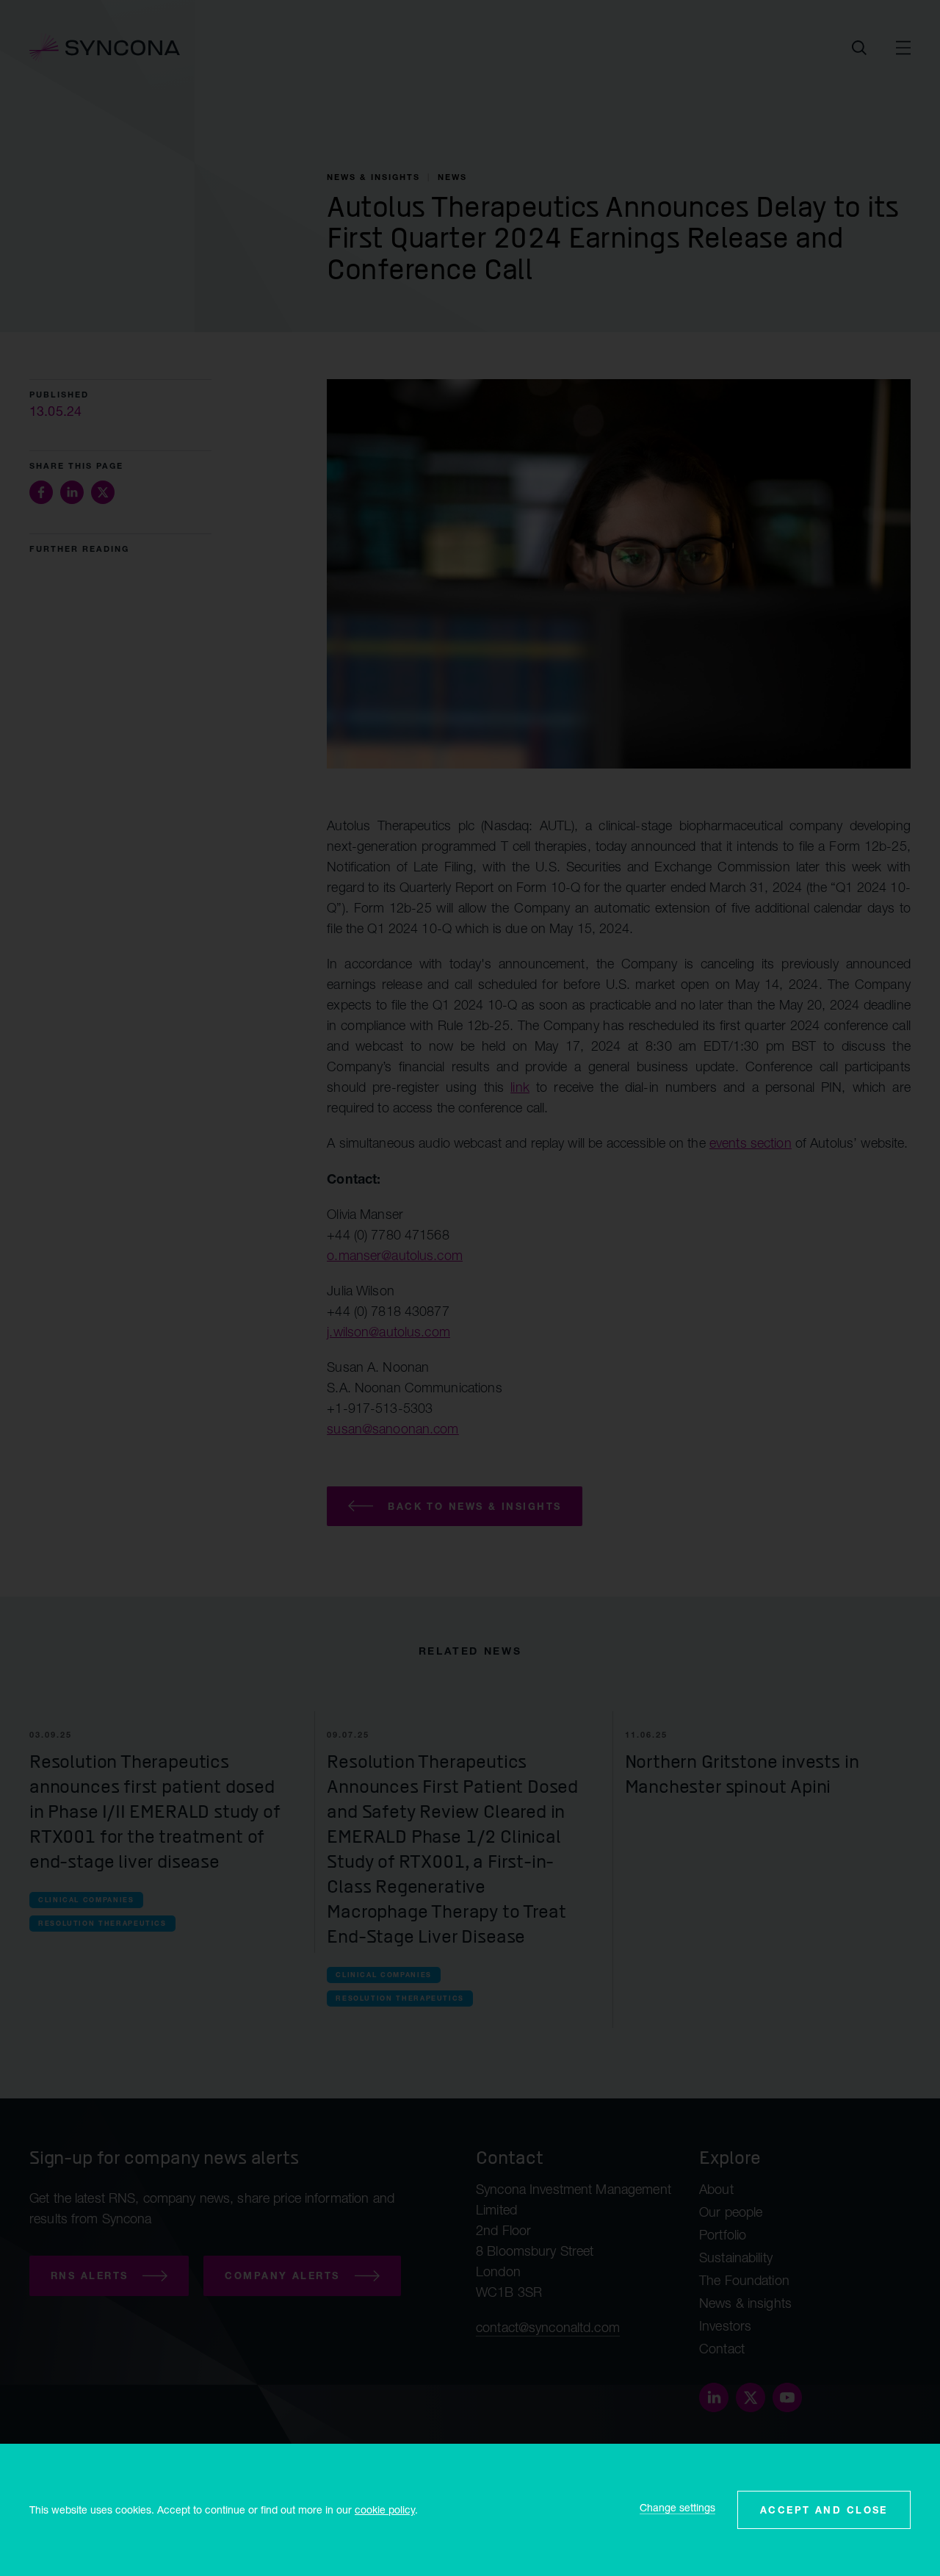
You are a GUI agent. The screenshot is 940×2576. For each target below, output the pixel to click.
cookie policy (385, 2510)
